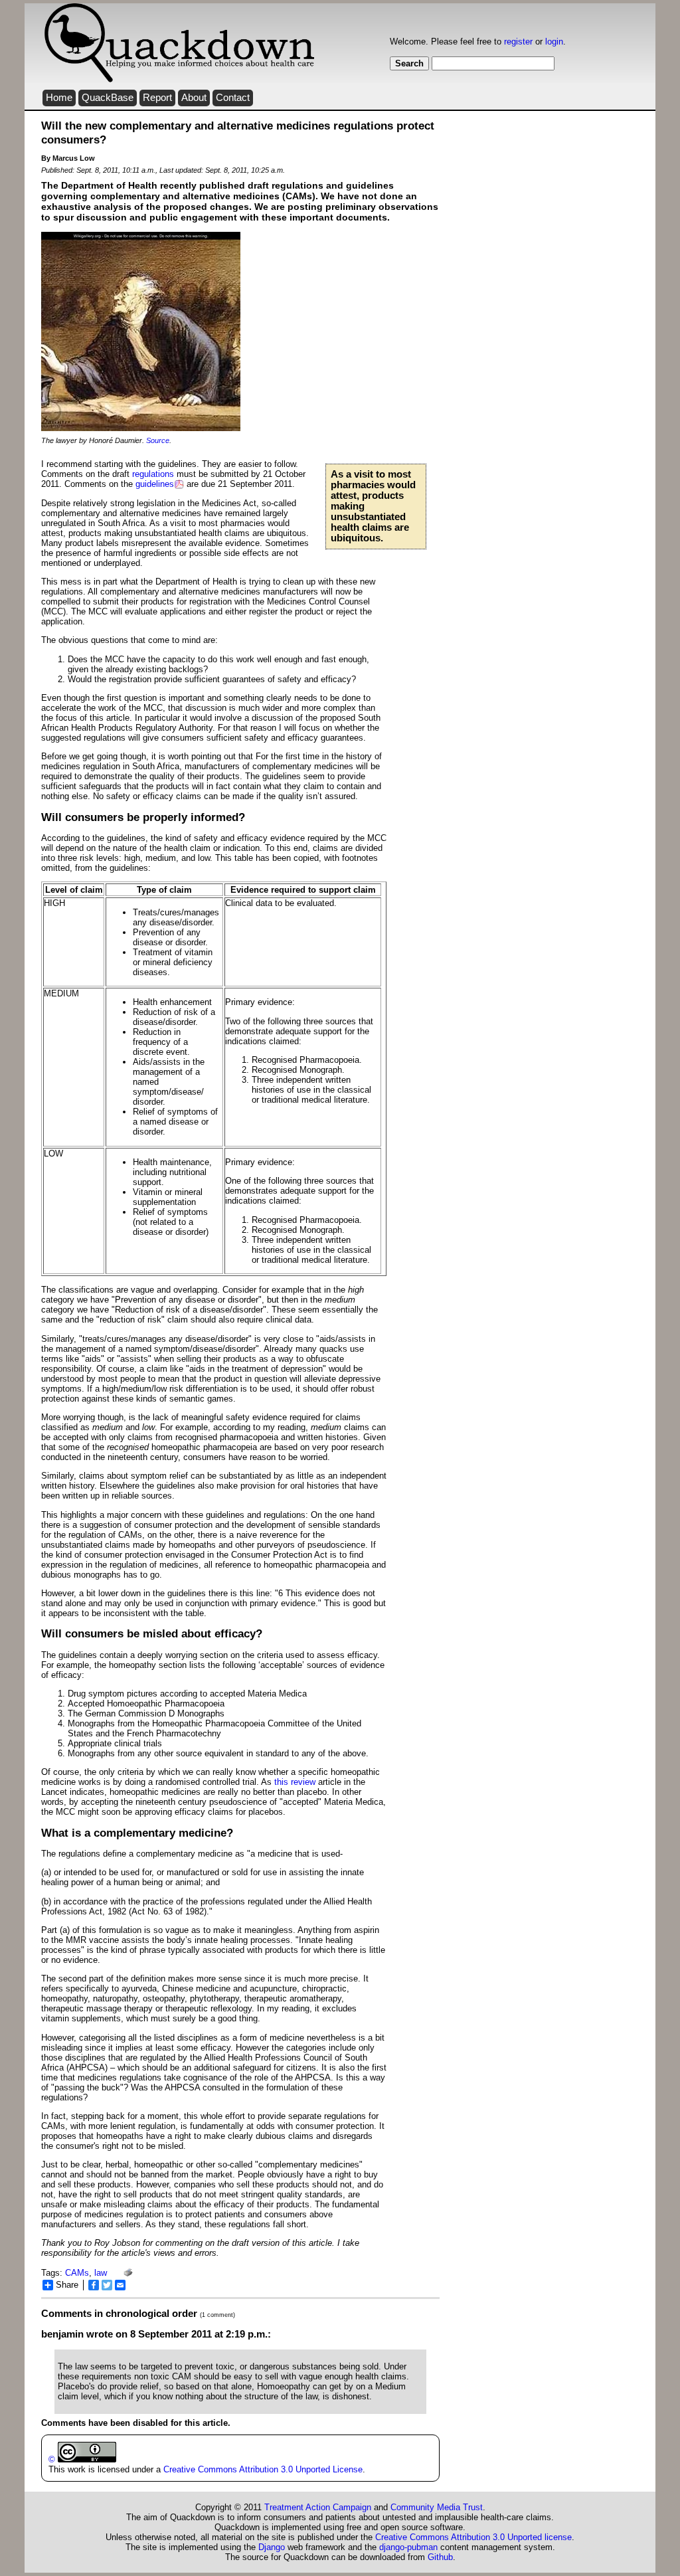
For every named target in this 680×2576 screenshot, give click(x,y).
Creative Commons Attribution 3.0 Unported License (263, 2469)
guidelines (155, 484)
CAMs (77, 2273)
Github (440, 2557)
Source (158, 440)
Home (59, 98)
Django (272, 2547)
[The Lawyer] (141, 428)
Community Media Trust (437, 2507)
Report (157, 98)
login (554, 42)
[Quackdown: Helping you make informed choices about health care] (179, 80)
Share (67, 2285)
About (194, 98)
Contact (233, 98)
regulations (153, 474)
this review (295, 1782)
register (518, 42)
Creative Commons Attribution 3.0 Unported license (473, 2537)
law (101, 2273)
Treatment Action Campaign (318, 2507)
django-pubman (408, 2547)
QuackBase (108, 98)
